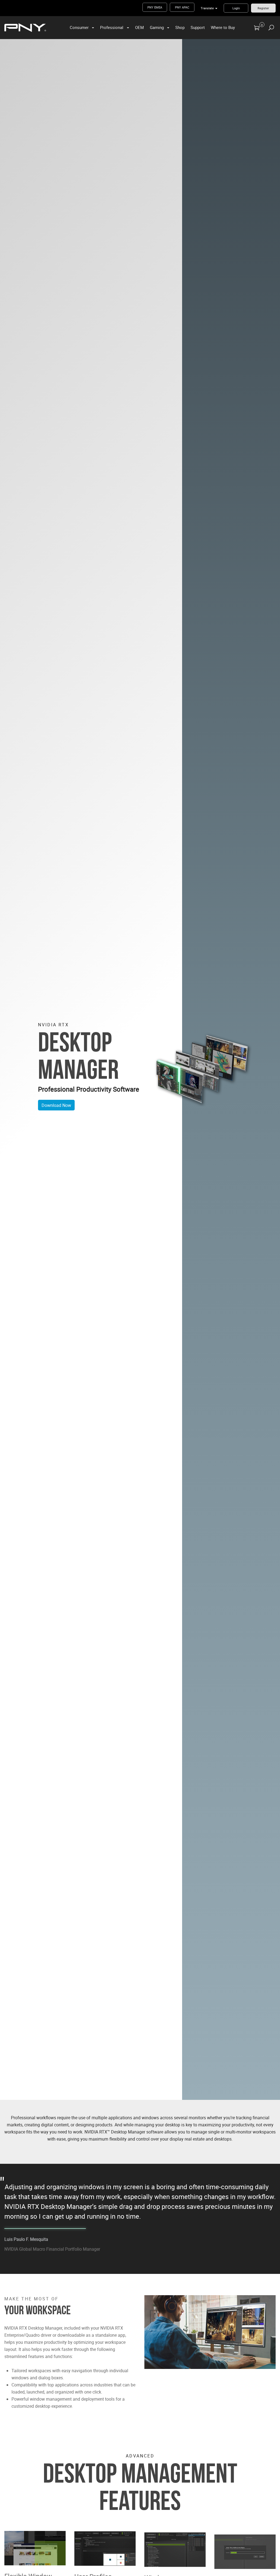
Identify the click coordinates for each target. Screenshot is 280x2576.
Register (263, 8)
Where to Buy (223, 27)
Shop (180, 27)
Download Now (56, 1105)
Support (198, 27)
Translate (207, 8)
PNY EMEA (155, 7)
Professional (112, 27)
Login (236, 8)
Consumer (79, 27)
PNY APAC (182, 7)
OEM (139, 27)
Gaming (157, 27)
